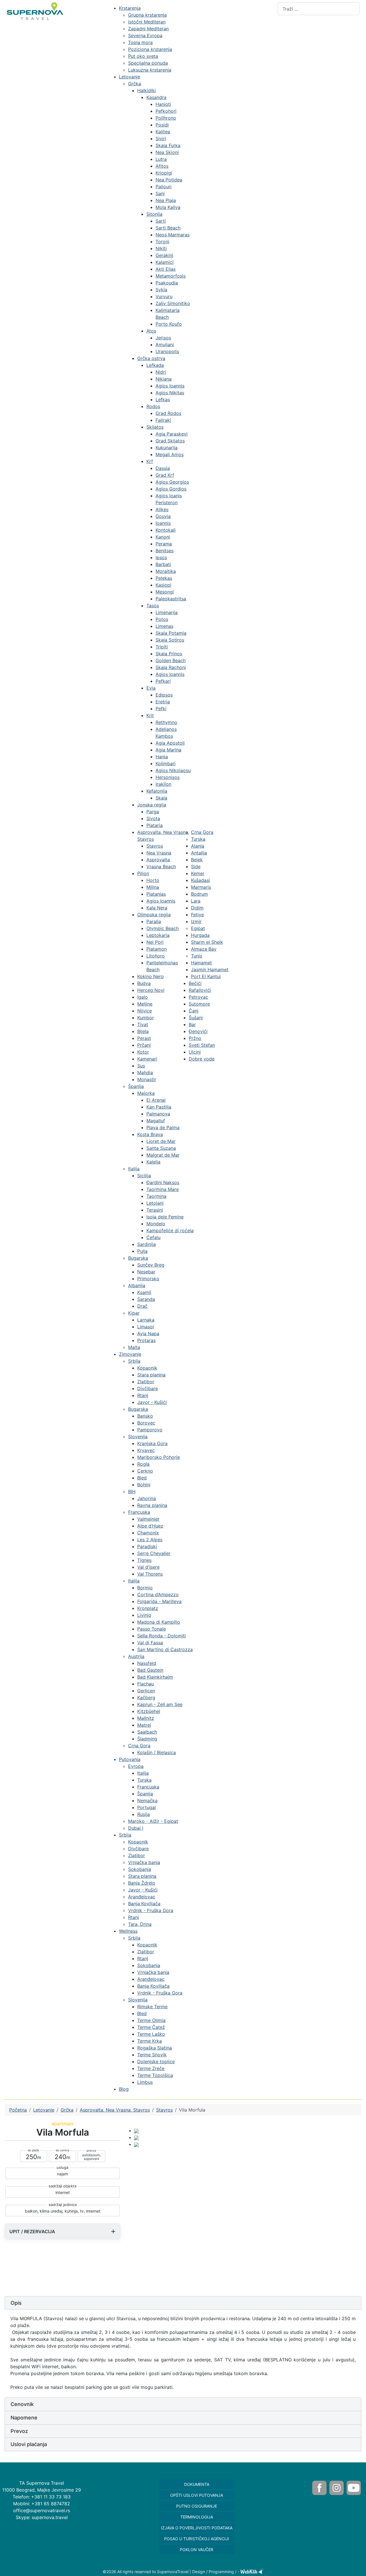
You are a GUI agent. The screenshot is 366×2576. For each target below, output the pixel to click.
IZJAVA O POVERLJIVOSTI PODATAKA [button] (197, 2528)
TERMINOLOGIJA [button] (197, 2517)
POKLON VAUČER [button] (197, 2550)
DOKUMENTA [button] (197, 2484)
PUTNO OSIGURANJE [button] (197, 2506)
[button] (183, 2303)
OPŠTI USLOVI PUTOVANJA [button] (197, 2495)
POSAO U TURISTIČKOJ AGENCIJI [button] (197, 2539)
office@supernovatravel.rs (42, 2510)
